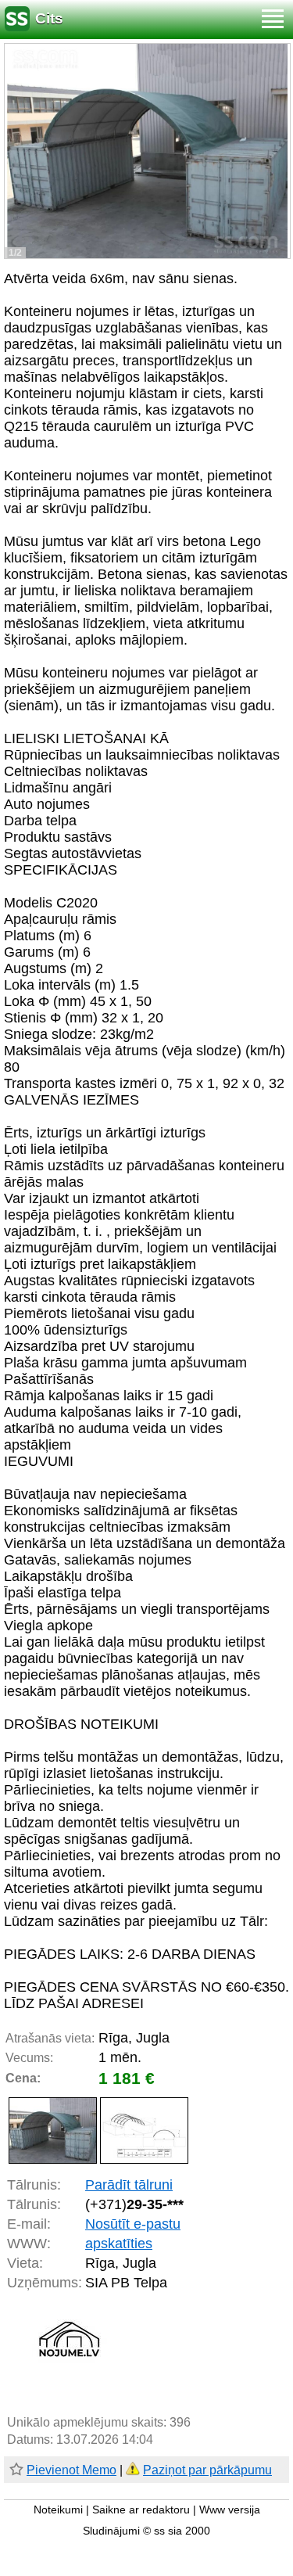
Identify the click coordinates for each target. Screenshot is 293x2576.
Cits (49, 18)
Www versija (230, 2510)
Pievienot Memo (71, 2470)
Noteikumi (58, 2510)
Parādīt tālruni (129, 2185)
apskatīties (119, 2244)
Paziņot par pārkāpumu (207, 2470)
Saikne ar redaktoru (141, 2510)
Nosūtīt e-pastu (133, 2224)
